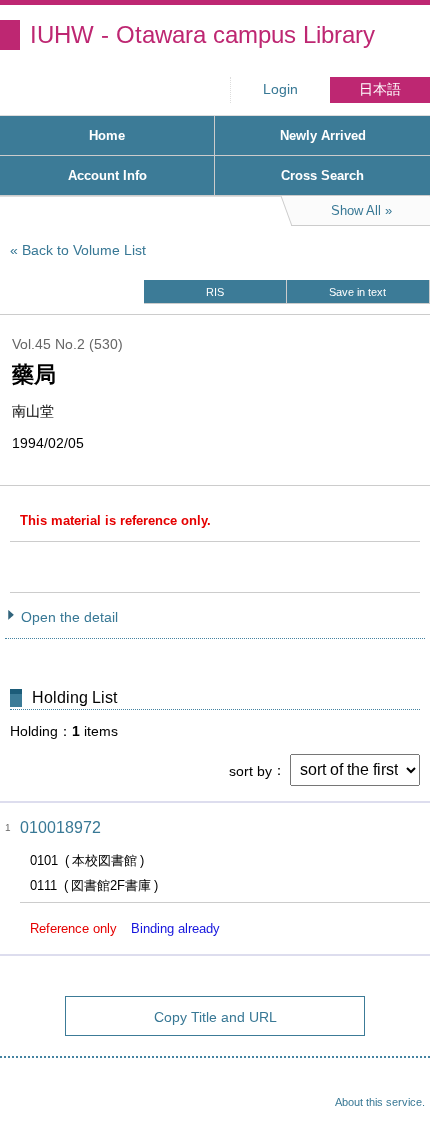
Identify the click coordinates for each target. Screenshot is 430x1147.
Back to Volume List (84, 250)
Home (107, 135)
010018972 (60, 827)
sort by (250, 770)
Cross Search (322, 175)
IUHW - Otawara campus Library (202, 34)
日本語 (380, 89)
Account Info (107, 175)
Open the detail (69, 617)
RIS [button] (215, 292)
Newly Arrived (323, 135)
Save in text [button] (357, 292)
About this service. (380, 1102)
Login (280, 89)
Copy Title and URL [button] (215, 1017)
